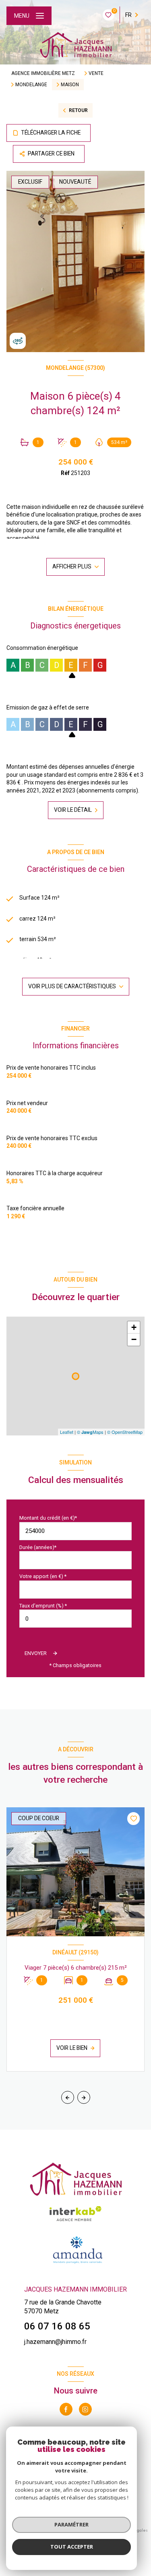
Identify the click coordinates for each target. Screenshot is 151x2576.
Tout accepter (72, 2547)
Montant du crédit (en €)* (48, 1518)
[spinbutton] (75, 1619)
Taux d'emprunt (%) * (43, 1606)
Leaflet (67, 1432)
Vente (96, 73)
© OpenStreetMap (125, 1432)
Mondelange (31, 85)
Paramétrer (71, 2524)
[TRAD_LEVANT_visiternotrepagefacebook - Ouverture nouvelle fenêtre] (66, 2409)
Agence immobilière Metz (43, 73)
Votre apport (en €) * (43, 1576)
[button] (84, 2097)
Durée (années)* (38, 1547)
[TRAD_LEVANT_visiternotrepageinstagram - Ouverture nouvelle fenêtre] (85, 2409)
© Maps (90, 1432)
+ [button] (134, 1327)
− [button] (134, 1339)
